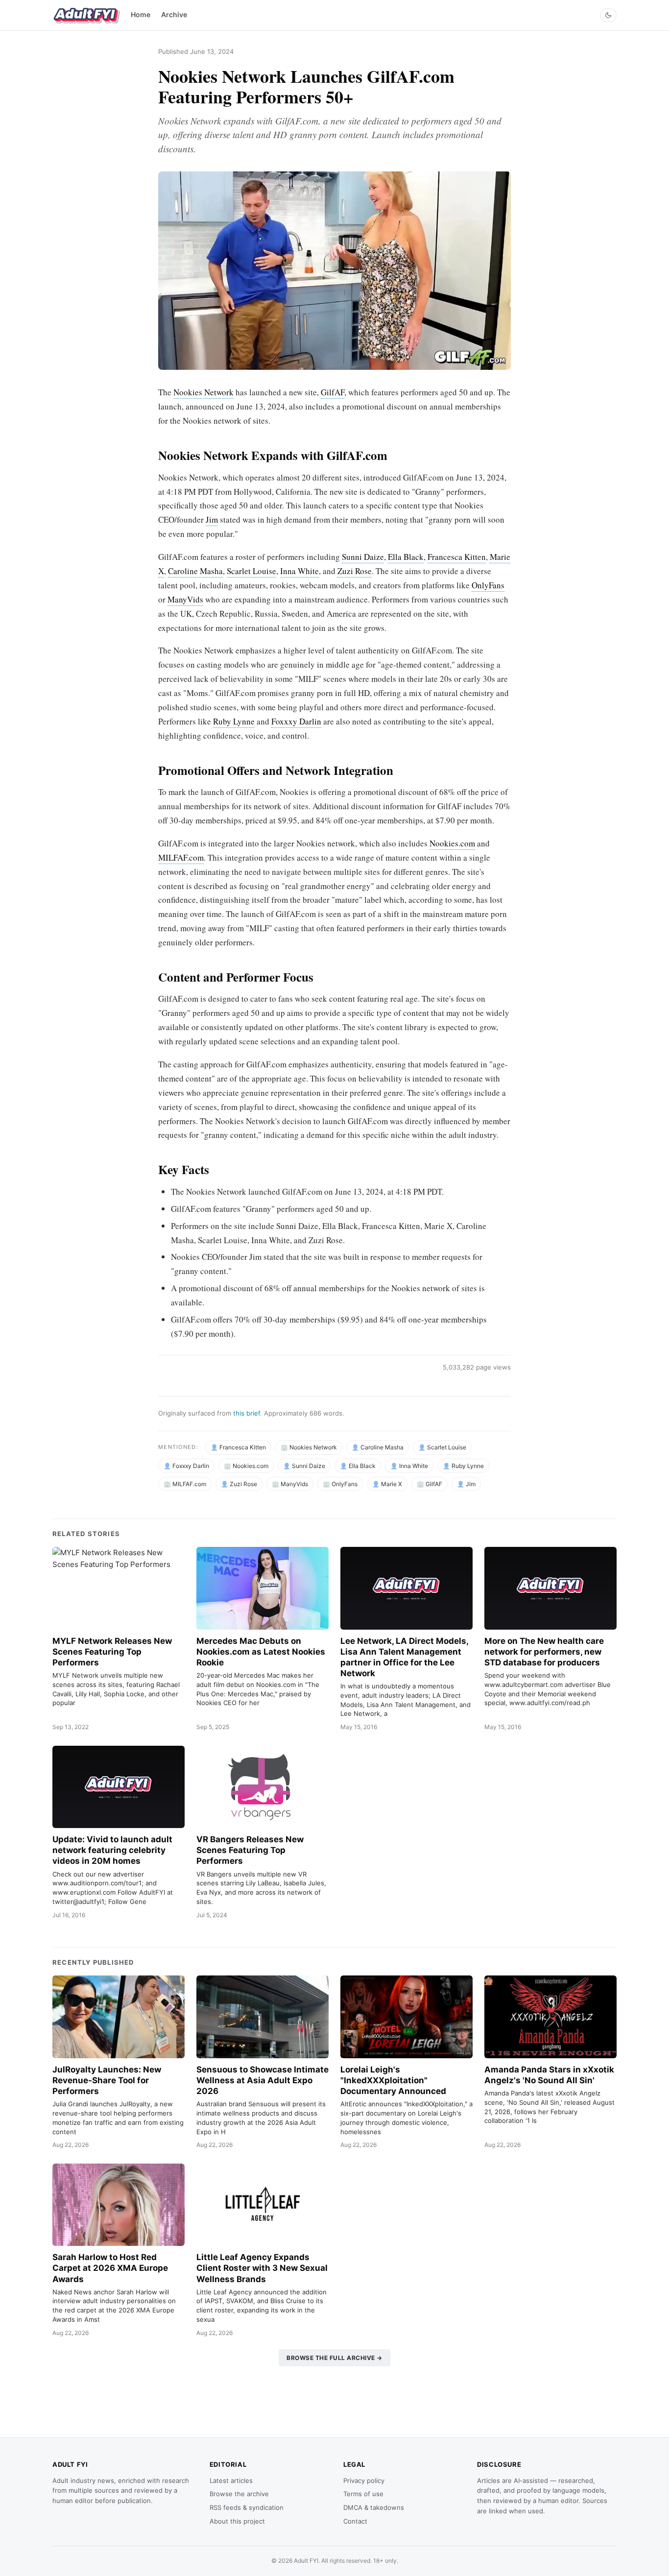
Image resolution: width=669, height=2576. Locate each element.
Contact (355, 2521)
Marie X (392, 1484)
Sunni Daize (363, 557)
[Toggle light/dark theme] (608, 15)
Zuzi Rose (355, 571)
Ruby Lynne (234, 721)
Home (141, 14)
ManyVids (185, 599)
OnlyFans (488, 585)
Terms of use (363, 2494)
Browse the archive (239, 2494)
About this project (237, 2521)
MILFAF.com (181, 857)
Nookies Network (203, 392)
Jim (212, 519)
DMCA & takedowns (374, 2507)
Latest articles (231, 2480)
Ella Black (406, 557)
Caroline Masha (195, 571)
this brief (247, 1413)
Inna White (299, 571)
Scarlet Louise (251, 571)
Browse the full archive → (334, 2358)
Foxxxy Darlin (296, 721)
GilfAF (333, 392)
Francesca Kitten (457, 557)
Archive (174, 14)
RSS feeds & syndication (247, 2507)
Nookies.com (452, 843)
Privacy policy (364, 2480)
